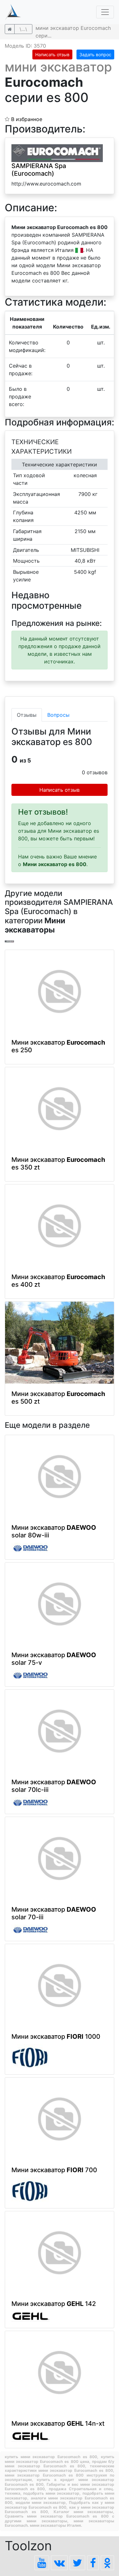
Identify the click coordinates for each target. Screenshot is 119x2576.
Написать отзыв (52, 54)
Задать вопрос (95, 54)
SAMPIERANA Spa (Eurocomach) (39, 170)
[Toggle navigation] (105, 12)
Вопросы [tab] (58, 715)
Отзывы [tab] (27, 715)
